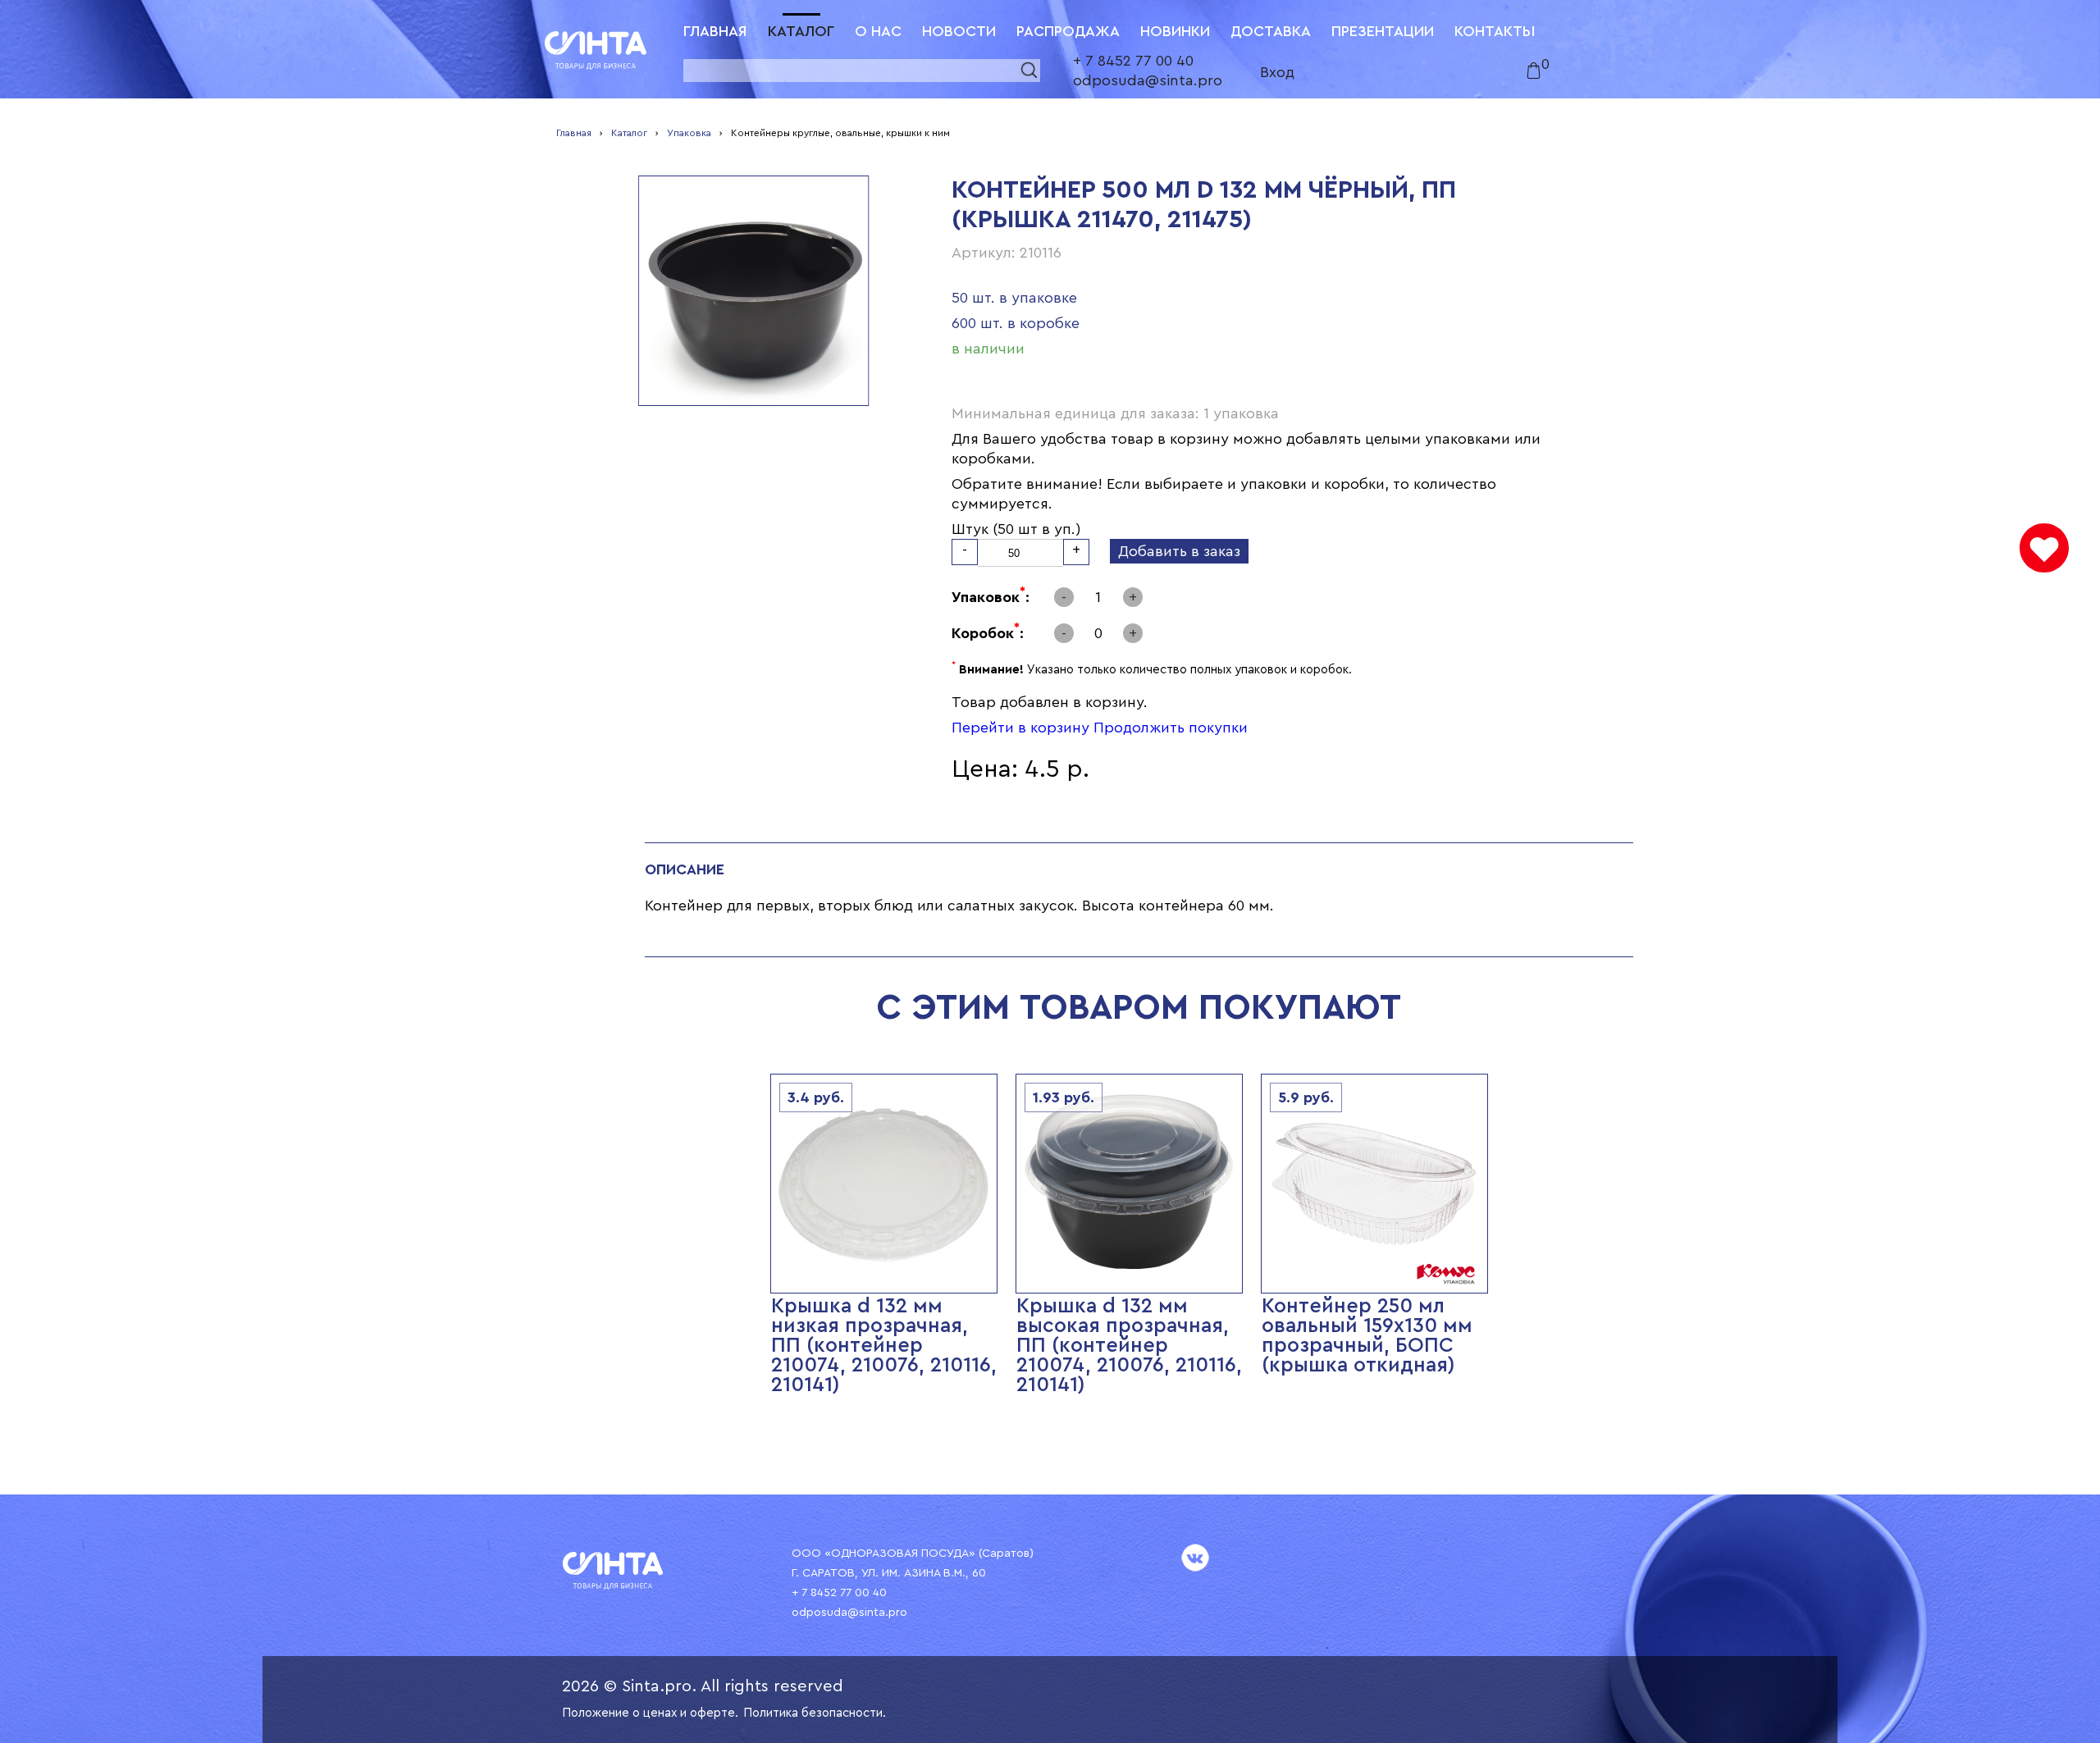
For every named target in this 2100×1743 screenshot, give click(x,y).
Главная (715, 31)
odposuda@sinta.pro (1148, 80)
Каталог (801, 31)
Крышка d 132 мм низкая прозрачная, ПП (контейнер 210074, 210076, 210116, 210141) (884, 1346)
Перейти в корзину (1020, 728)
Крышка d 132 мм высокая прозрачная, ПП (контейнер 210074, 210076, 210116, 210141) (1129, 1346)
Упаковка (689, 133)
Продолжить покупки (1171, 728)
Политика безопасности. (815, 1713)
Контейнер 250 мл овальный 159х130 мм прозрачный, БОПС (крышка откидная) (1367, 1336)
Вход (1277, 72)
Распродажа (1068, 31)
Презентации (1383, 31)
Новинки (1175, 31)
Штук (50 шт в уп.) (1016, 529)
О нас (878, 31)
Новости (959, 31)
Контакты (1495, 31)
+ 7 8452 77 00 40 (1133, 61)
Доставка (1271, 31)
